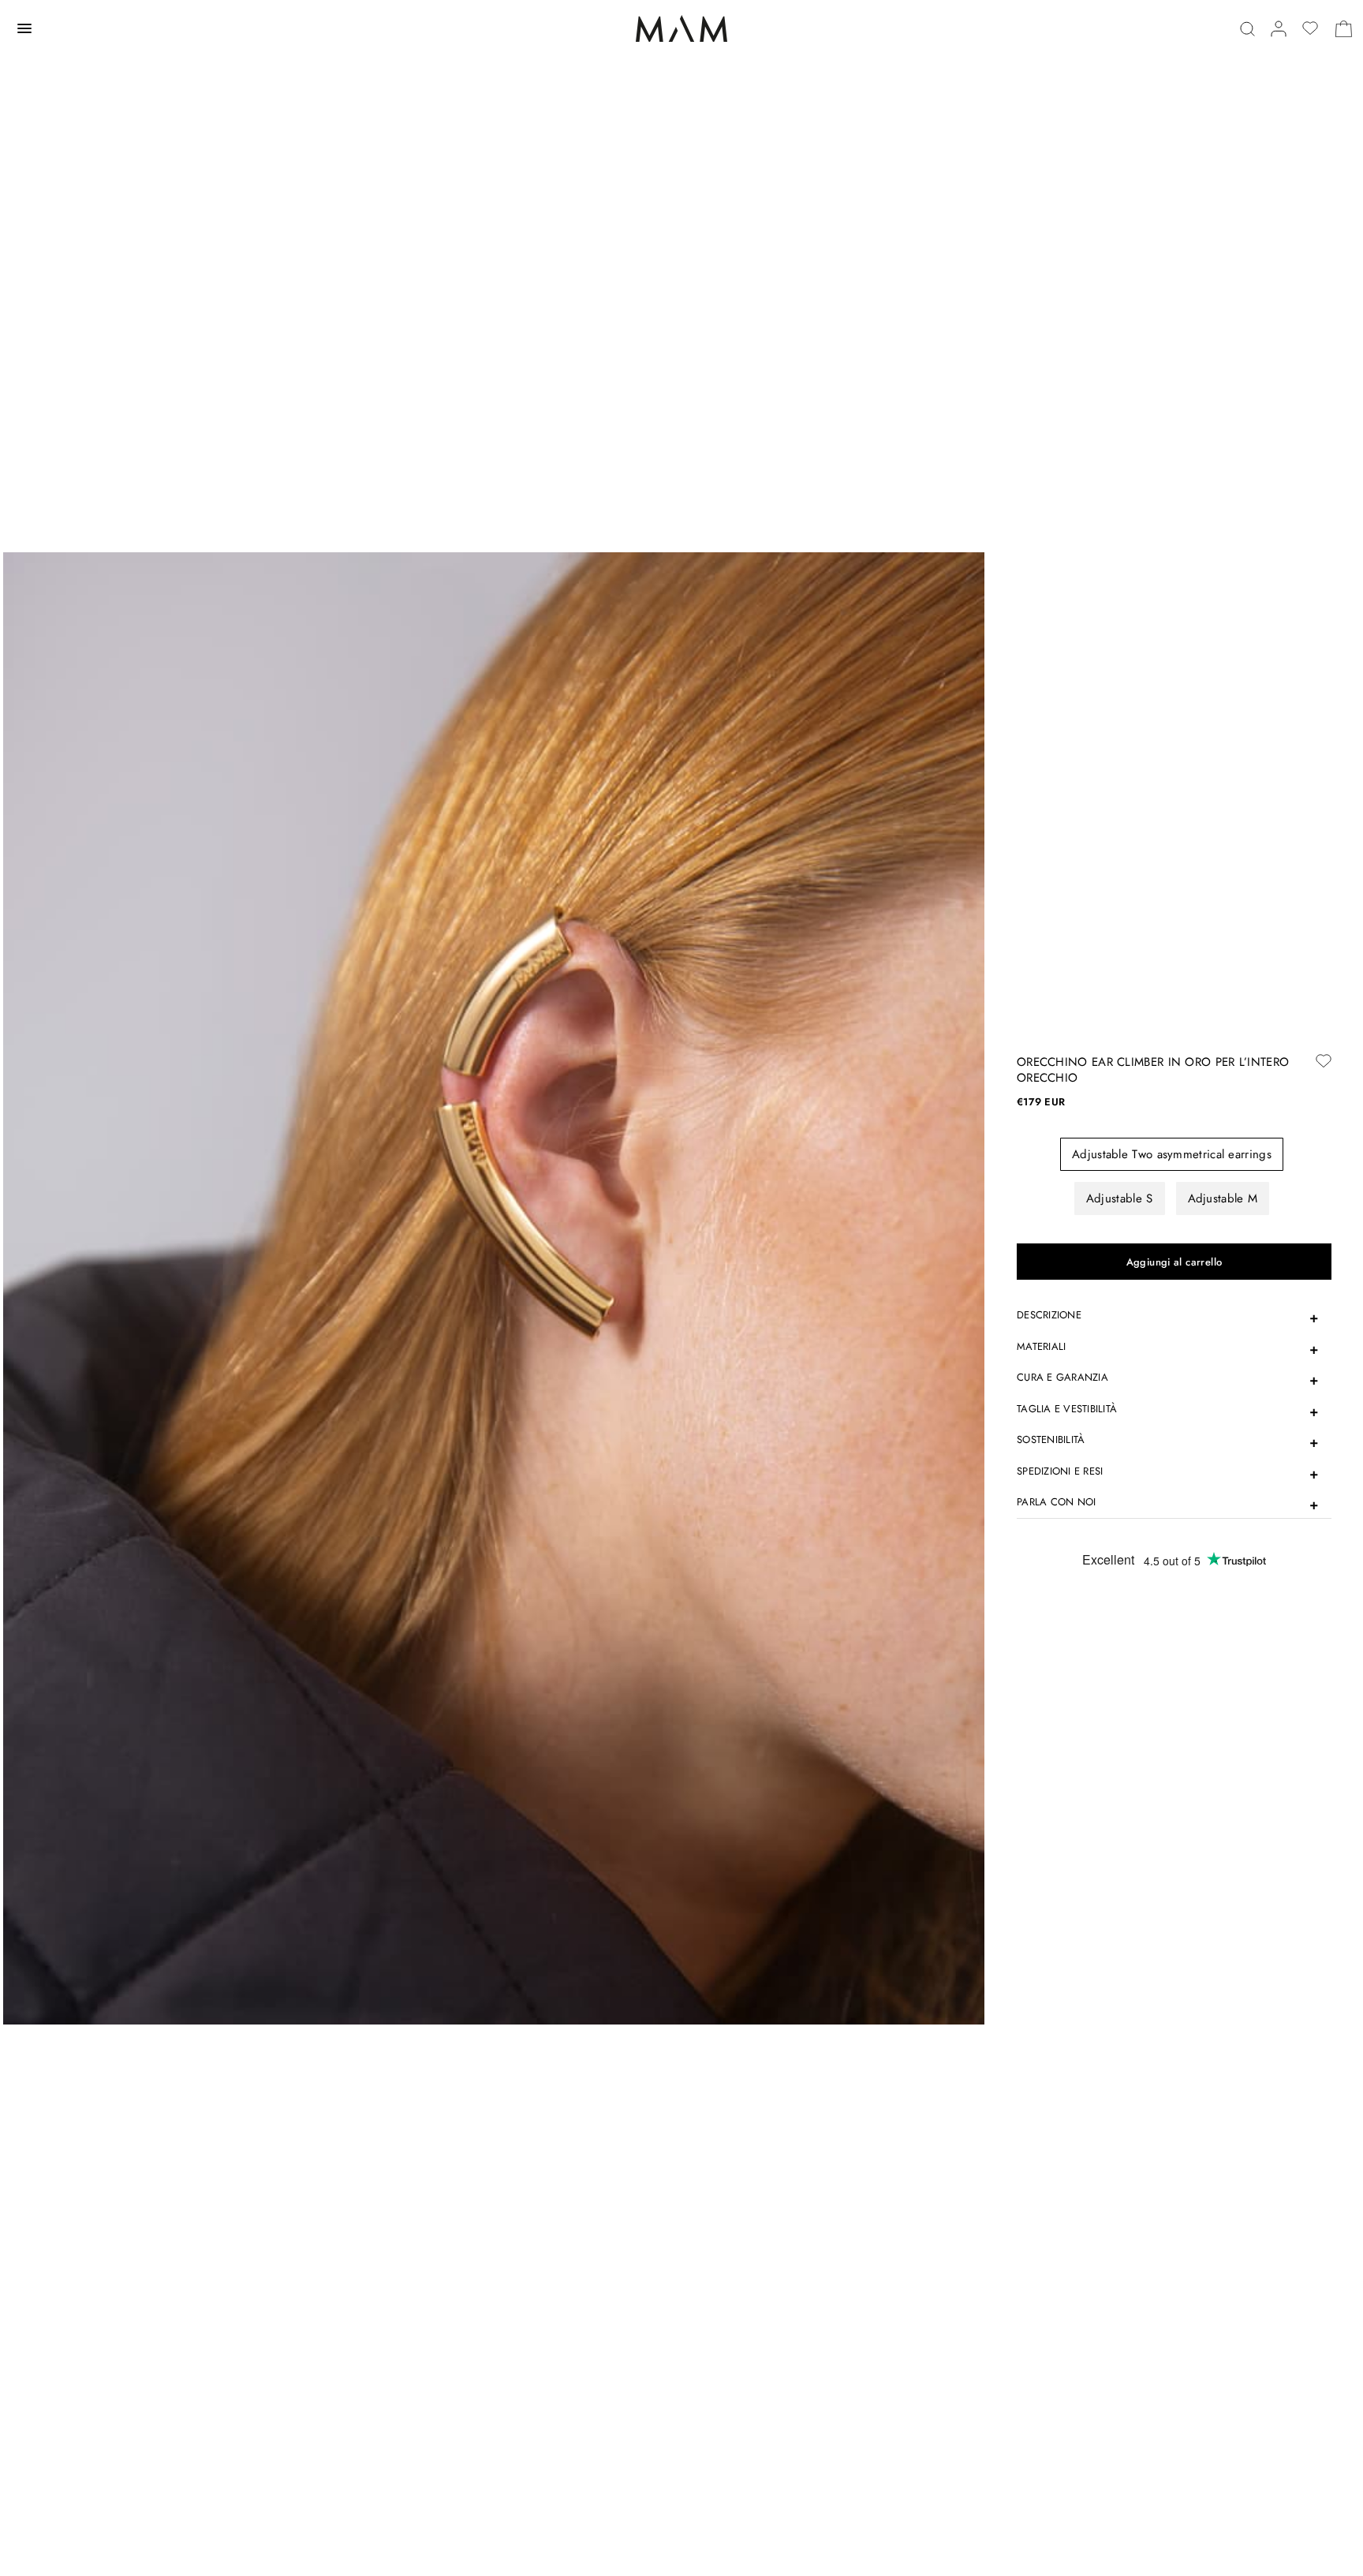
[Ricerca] (1247, 29)
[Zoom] (494, 1287)
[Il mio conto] (1279, 29)
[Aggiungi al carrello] (1174, 1262)
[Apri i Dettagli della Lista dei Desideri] (1310, 28)
